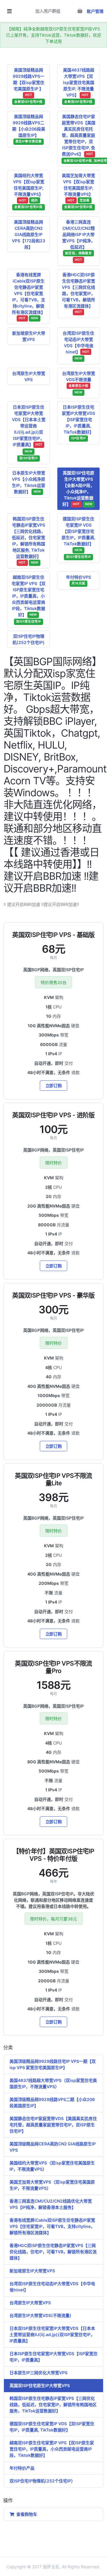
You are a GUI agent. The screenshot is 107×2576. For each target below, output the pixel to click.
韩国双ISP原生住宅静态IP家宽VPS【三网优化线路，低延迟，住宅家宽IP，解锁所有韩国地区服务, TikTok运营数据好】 (29, 540)
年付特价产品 (22, 2468)
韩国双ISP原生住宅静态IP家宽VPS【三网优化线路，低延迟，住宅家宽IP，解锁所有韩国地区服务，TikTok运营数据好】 (53, 2404)
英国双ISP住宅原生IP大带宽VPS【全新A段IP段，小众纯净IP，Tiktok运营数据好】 (78, 488)
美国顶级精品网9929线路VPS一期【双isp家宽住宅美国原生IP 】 (29, 86)
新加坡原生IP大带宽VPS (29, 336)
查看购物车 (26, 2514)
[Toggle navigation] (9, 11)
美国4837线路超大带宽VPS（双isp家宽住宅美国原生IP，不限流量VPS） (53, 2083)
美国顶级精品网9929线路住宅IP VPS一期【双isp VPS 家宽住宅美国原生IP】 (53, 2064)
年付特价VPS (78, 580)
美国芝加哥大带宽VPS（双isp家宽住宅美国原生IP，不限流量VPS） (52, 2185)
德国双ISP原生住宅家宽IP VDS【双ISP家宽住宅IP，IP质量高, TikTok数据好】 (52, 2427)
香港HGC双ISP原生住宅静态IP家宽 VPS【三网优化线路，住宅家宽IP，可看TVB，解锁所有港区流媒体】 (78, 293)
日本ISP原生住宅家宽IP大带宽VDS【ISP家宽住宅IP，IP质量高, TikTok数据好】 (78, 422)
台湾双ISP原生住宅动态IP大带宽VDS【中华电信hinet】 (78, 346)
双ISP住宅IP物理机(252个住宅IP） (42, 2481)
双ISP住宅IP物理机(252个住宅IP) (29, 639)
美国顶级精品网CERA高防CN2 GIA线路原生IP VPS (53, 2147)
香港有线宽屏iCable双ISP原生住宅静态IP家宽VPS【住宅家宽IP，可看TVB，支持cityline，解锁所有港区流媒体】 (29, 296)
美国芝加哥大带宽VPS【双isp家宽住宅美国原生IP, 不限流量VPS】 (78, 191)
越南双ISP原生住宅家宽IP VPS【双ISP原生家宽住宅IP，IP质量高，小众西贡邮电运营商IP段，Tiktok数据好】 (29, 599)
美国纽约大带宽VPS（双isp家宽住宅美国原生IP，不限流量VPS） (52, 2166)
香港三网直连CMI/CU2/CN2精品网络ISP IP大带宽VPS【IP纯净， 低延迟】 (79, 241)
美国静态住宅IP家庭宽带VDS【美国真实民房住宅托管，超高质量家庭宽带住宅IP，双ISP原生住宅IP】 (53, 2125)
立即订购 (54, 1086)
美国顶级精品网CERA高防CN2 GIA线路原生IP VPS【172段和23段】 (29, 234)
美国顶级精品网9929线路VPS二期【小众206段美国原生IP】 (29, 129)
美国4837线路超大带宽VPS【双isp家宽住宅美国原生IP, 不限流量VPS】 (79, 86)
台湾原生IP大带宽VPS (29, 376)
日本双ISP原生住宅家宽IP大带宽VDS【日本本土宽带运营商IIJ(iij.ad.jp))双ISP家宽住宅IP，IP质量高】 (29, 432)
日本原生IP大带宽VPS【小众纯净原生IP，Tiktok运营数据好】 (29, 482)
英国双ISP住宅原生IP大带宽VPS (40, 2385)
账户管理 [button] (95, 11)
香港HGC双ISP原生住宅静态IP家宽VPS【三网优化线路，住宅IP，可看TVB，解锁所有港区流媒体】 (53, 2252)
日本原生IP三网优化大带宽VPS (38, 2373)
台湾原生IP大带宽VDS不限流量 (79, 383)
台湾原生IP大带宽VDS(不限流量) (40, 2315)
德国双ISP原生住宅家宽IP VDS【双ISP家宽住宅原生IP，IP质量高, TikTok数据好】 (78, 537)
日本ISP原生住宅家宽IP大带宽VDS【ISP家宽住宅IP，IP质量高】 (53, 2357)
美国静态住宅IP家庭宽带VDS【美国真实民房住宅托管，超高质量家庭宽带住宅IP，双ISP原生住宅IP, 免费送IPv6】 (81, 138)
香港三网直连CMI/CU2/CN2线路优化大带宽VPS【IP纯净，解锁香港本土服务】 (51, 2204)
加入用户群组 (48, 11)
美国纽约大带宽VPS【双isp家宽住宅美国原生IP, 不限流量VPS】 (29, 191)
